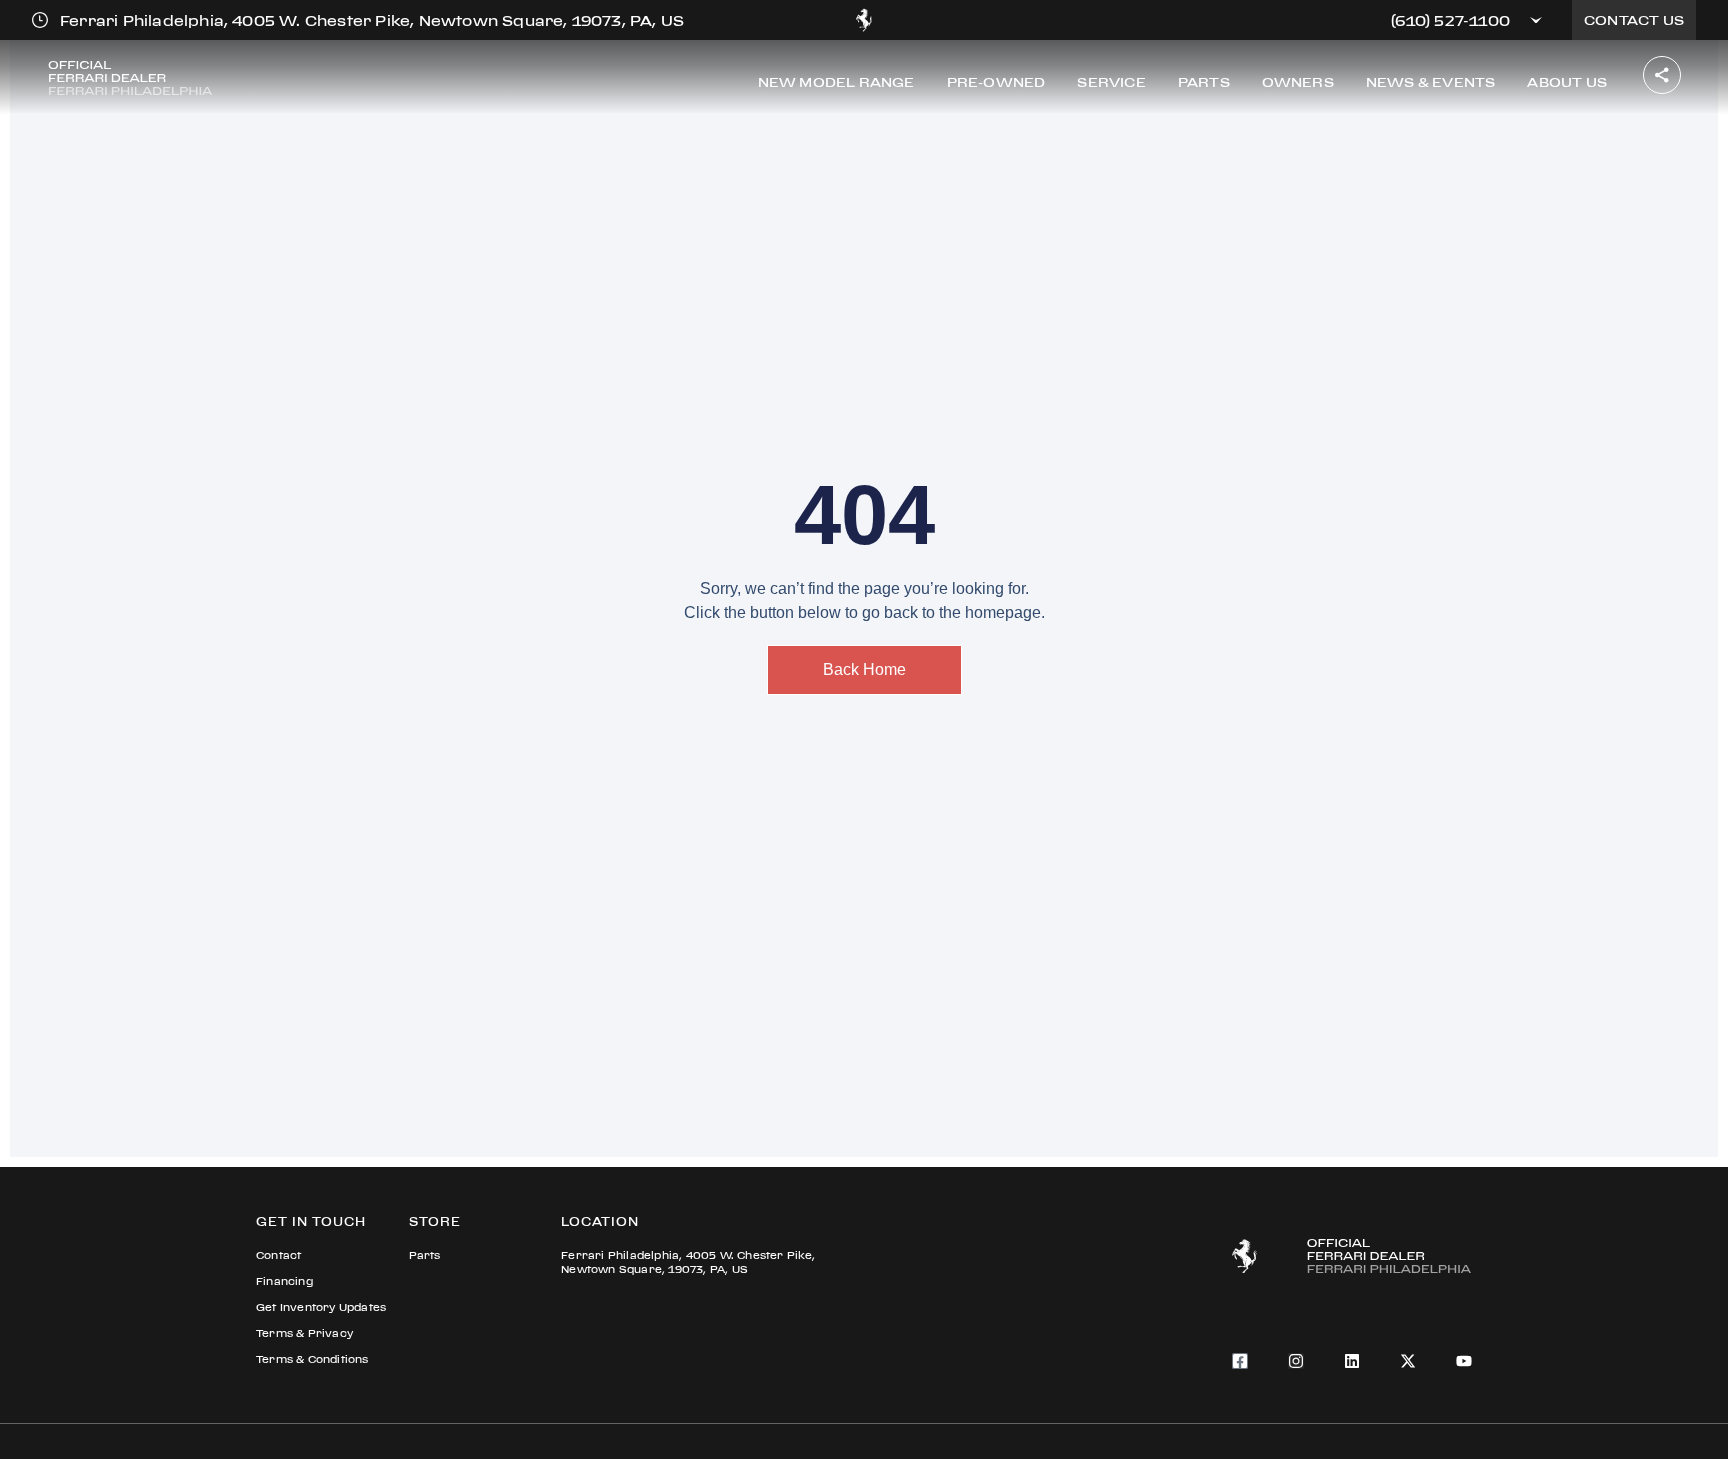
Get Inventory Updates (321, 1307)
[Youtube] (1464, 1361)
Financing (284, 1281)
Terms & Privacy (304, 1333)
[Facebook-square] (1240, 1361)
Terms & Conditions (312, 1359)
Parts (425, 1255)
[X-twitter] (1408, 1361)
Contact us (1634, 20)
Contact (278, 1255)
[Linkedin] (1352, 1361)
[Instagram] (1296, 1361)
